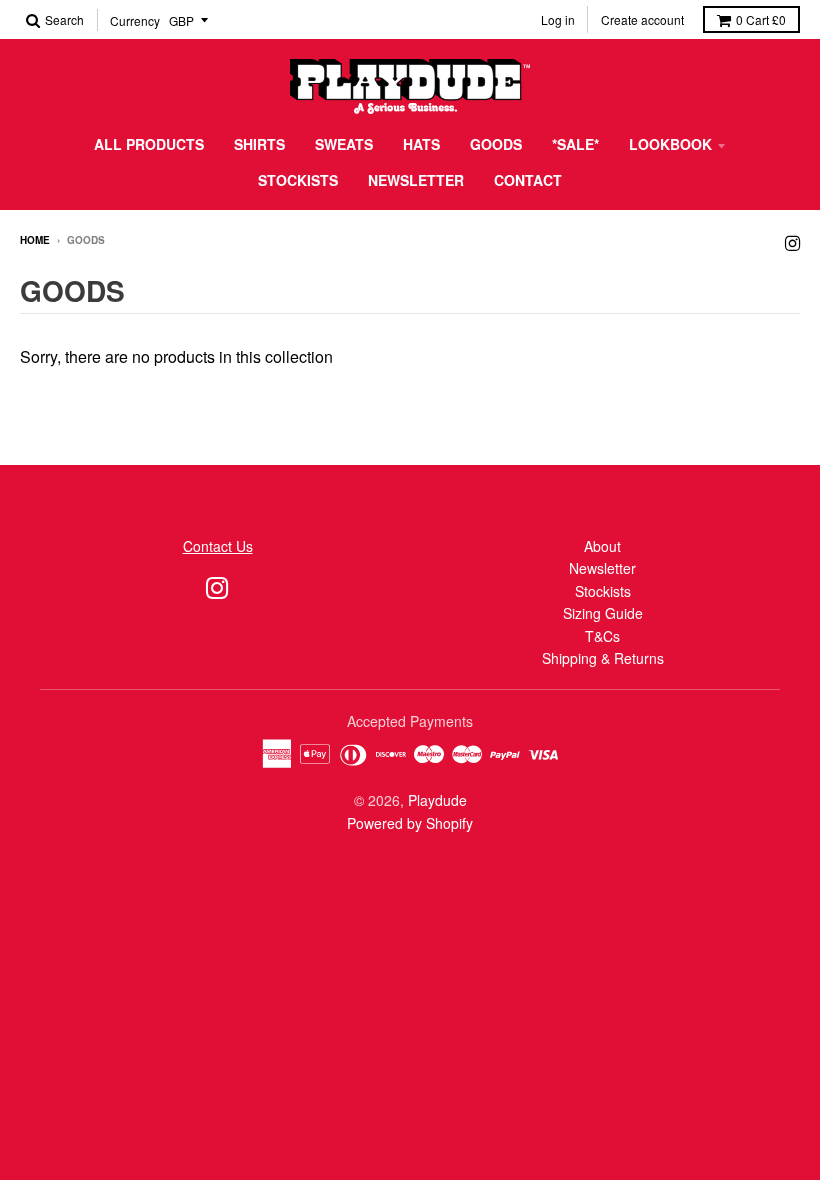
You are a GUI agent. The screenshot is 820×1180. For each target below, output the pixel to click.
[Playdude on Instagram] (792, 241)
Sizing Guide (603, 613)
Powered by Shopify (410, 823)
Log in (558, 19)
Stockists (298, 180)
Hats (421, 144)
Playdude (437, 800)
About (602, 546)
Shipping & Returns (603, 658)
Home (35, 240)
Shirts (259, 144)
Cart (761, 19)
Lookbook (670, 144)
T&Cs (602, 636)
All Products (149, 144)
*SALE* (575, 144)
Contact (528, 180)
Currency (135, 20)
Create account (642, 19)
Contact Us (218, 546)
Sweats (344, 144)
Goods (496, 144)
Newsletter (416, 180)
